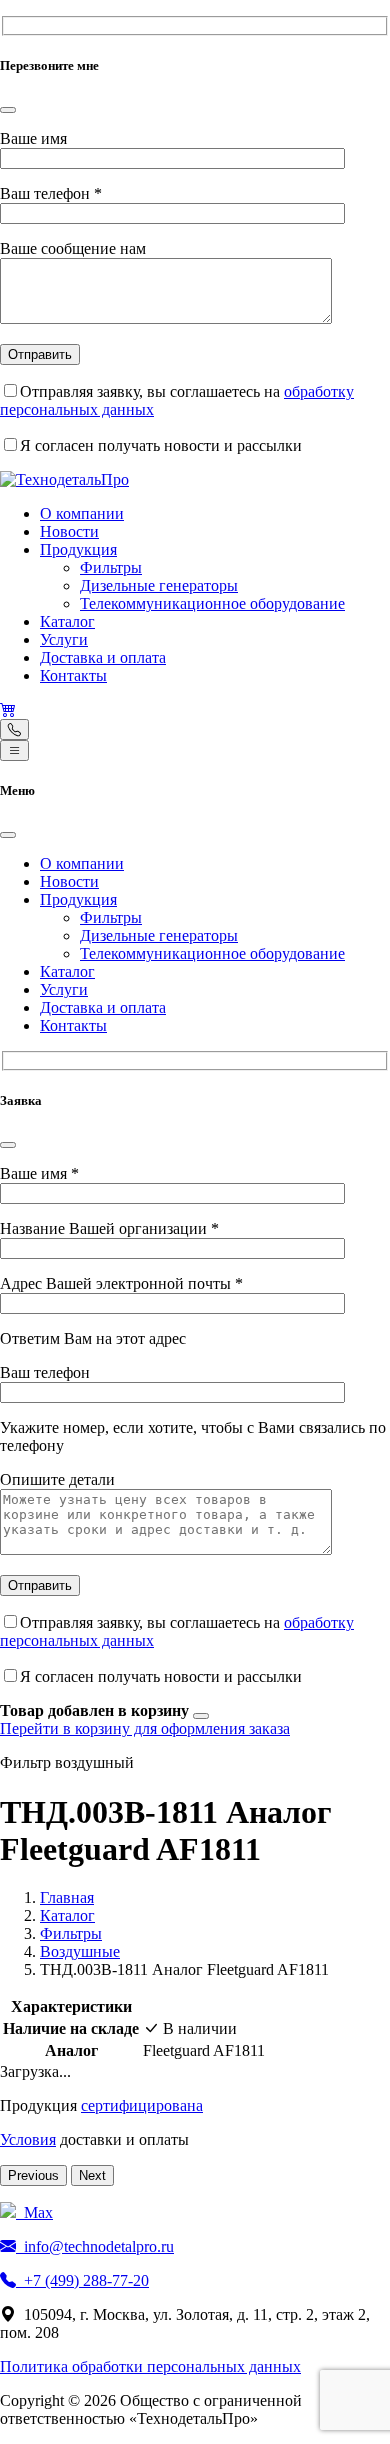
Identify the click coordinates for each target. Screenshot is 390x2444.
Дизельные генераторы (159, 585)
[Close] (8, 110)
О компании (82, 513)
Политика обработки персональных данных (150, 2366)
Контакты (73, 675)
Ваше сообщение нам (73, 248)
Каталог (67, 621)
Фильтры (111, 567)
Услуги (64, 639)
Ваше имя (33, 138)
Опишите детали (57, 1479)
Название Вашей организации (109, 1228)
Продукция (78, 549)
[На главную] (64, 479)
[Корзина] (8, 709)
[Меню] (14, 750)
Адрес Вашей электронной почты (121, 1283)
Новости (69, 531)
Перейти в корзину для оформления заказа (145, 1728)
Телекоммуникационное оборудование (212, 603)
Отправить (40, 354)
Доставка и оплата (103, 657)
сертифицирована (142, 2105)
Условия (28, 2139)
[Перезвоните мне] (14, 729)
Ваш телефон (51, 193)
